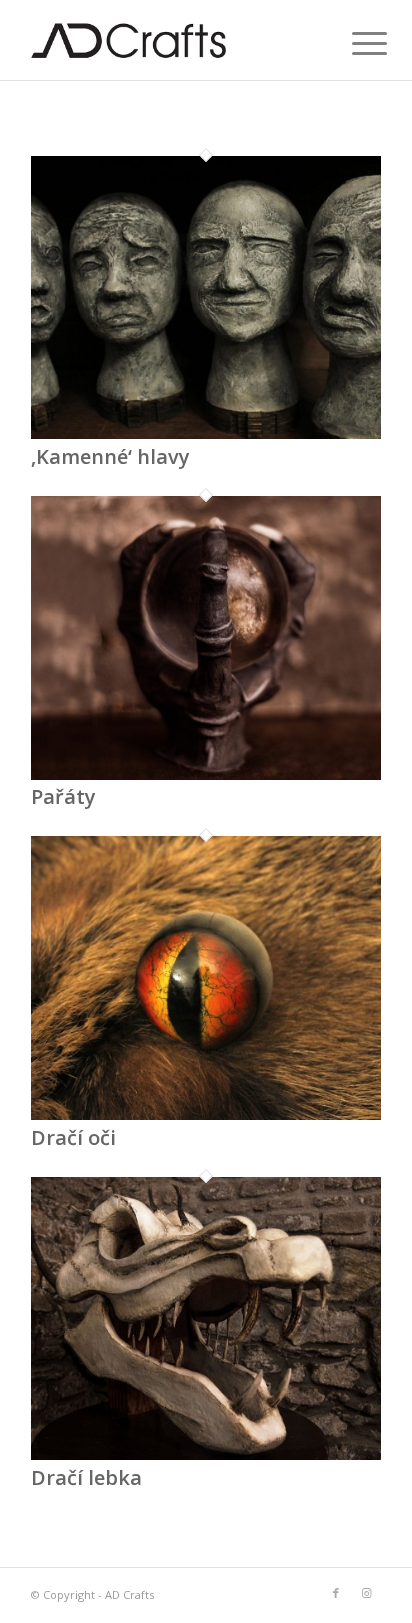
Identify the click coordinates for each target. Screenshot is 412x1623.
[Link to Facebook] (336, 1593)
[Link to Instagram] (366, 1593)
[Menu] (354, 42)
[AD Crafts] (171, 40)
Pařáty (63, 796)
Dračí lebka (86, 1477)
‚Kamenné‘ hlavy (110, 456)
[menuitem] (354, 42)
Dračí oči (73, 1137)
